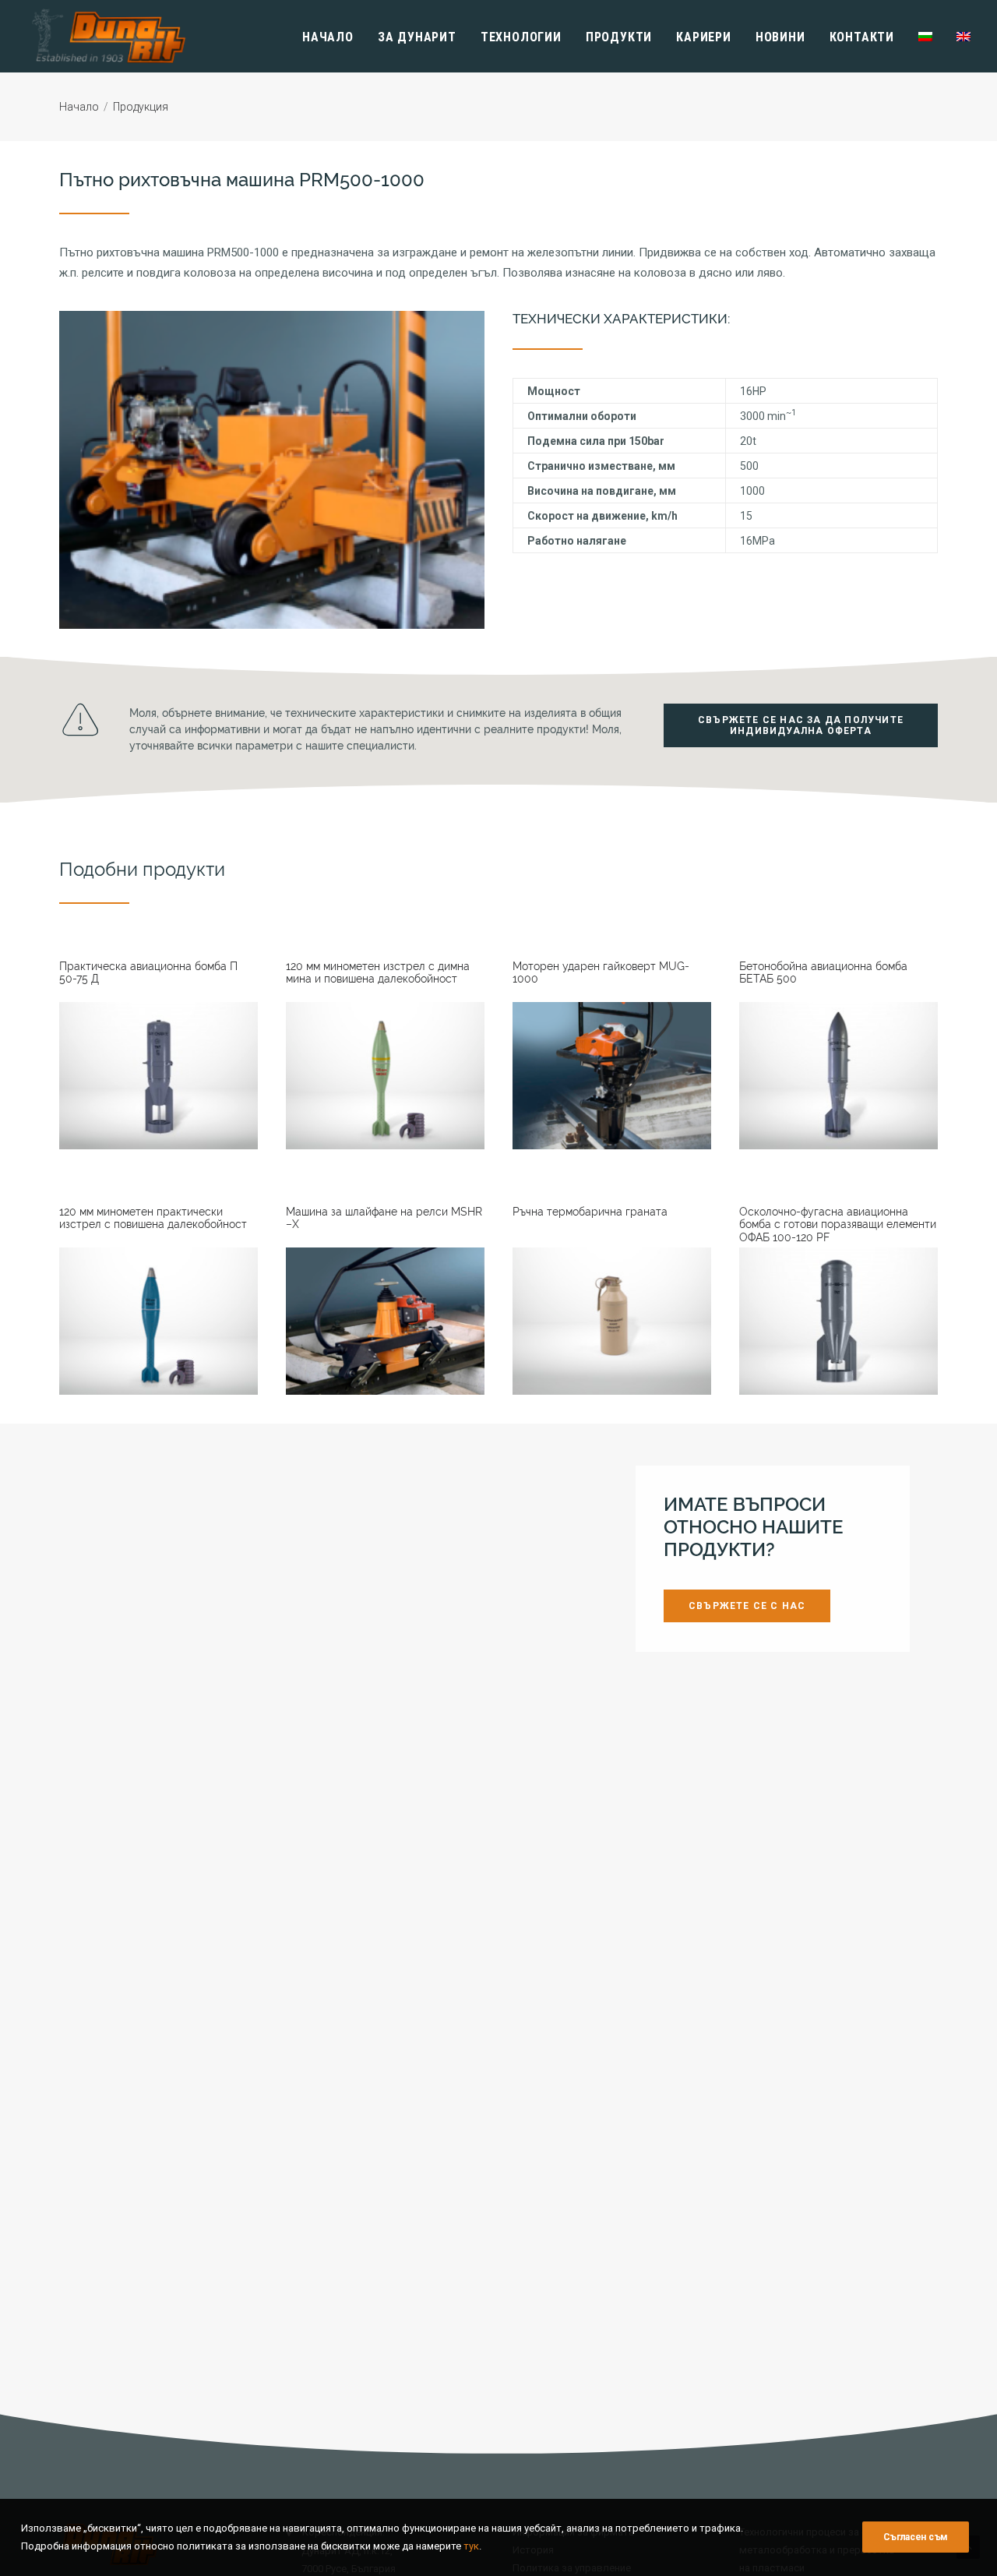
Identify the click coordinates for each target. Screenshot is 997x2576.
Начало (328, 37)
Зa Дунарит (417, 37)
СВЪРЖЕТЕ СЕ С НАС (747, 1607)
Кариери (704, 37)
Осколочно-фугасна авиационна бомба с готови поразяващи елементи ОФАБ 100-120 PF (838, 1225)
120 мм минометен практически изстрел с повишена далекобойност (153, 1218)
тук (471, 2545)
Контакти (862, 37)
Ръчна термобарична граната (590, 1212)
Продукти (619, 37)
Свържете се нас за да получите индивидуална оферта (802, 725)
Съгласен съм (916, 2537)
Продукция (141, 107)
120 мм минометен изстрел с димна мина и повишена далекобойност (378, 973)
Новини (780, 37)
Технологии (521, 37)
